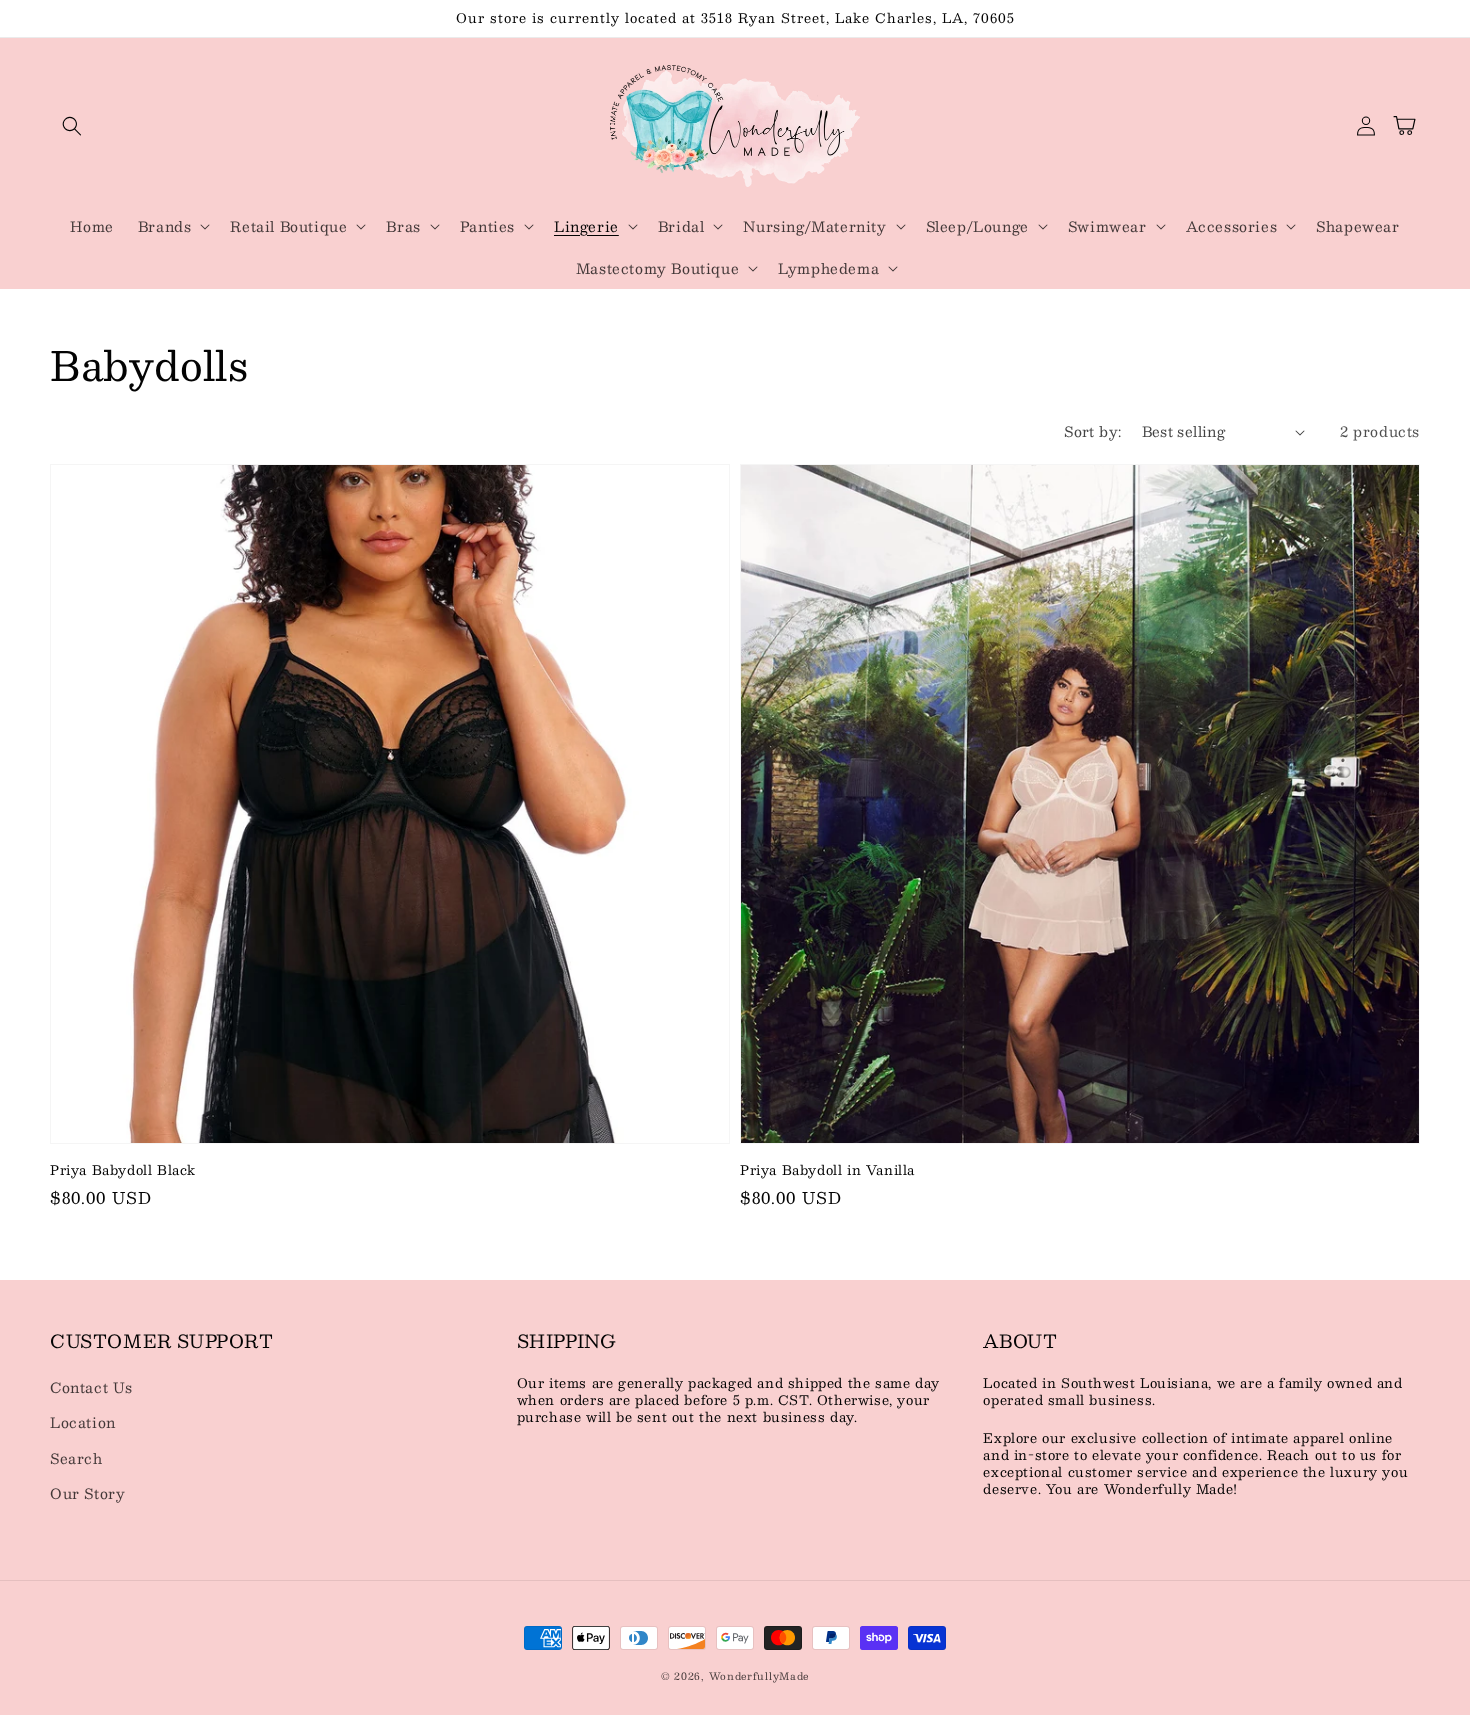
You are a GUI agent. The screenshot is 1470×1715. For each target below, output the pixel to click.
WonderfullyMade (759, 1675)
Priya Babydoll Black (123, 1170)
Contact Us (91, 1387)
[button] (72, 126)
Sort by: (1092, 431)
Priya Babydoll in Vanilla (827, 1170)
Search (76, 1458)
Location (83, 1422)
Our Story (87, 1493)
